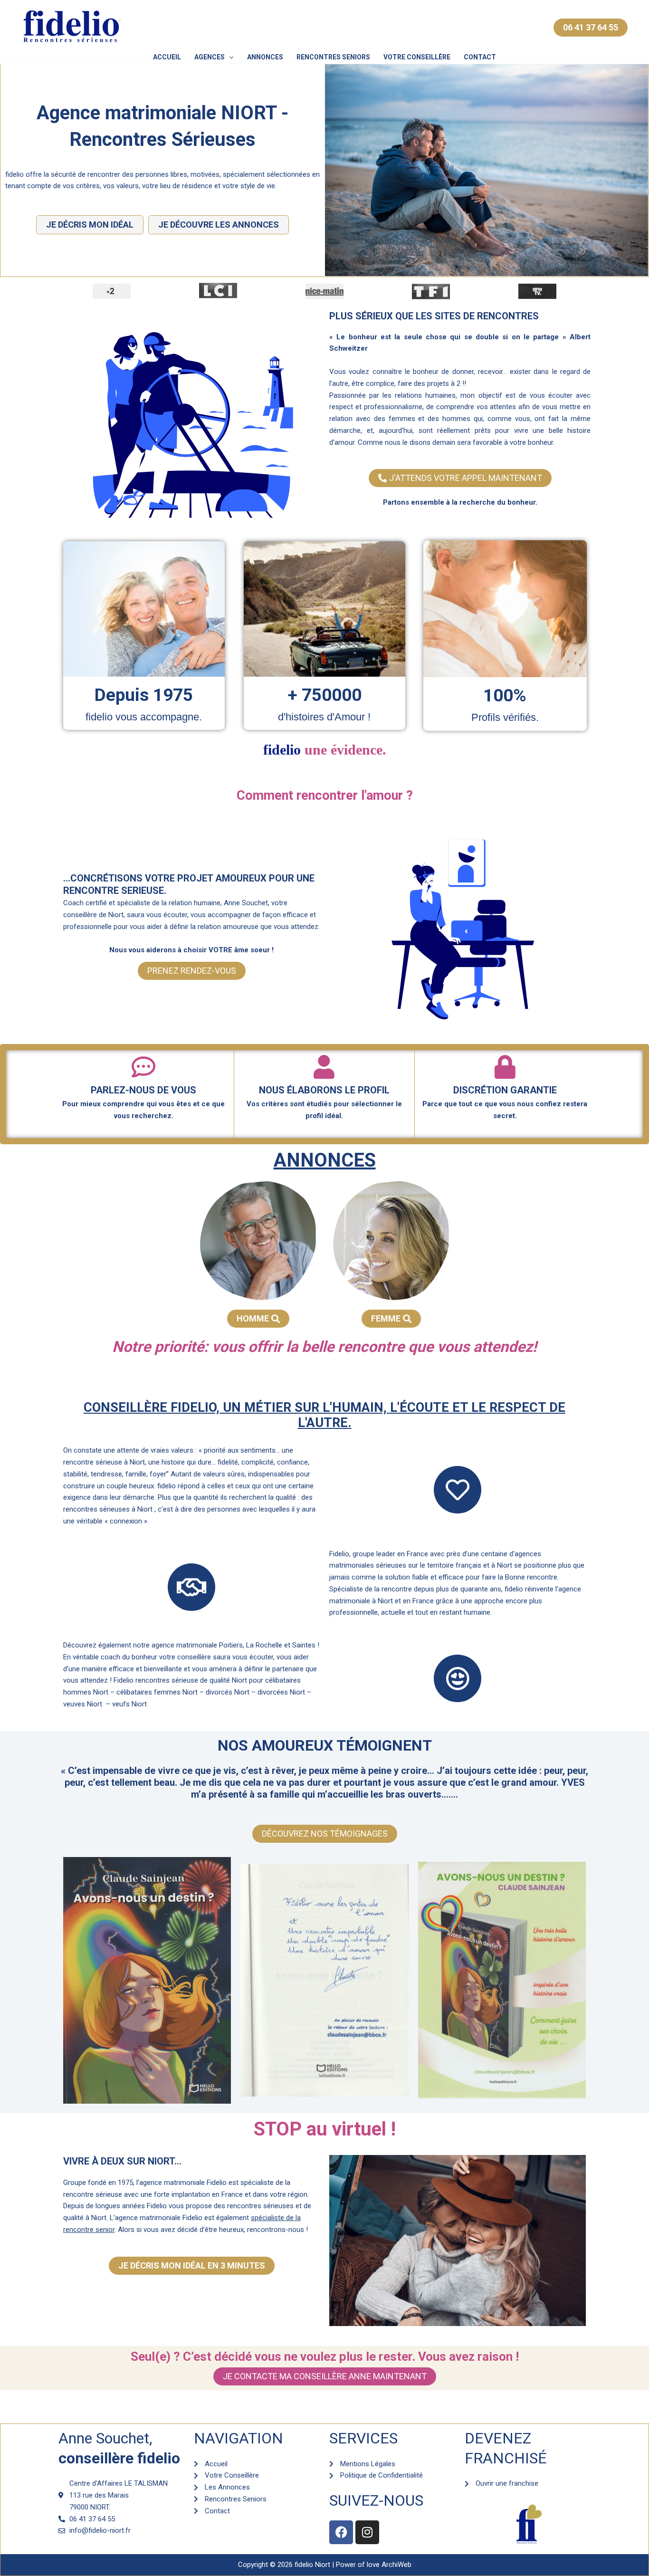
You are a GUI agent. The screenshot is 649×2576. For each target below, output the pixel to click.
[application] (229, 57)
